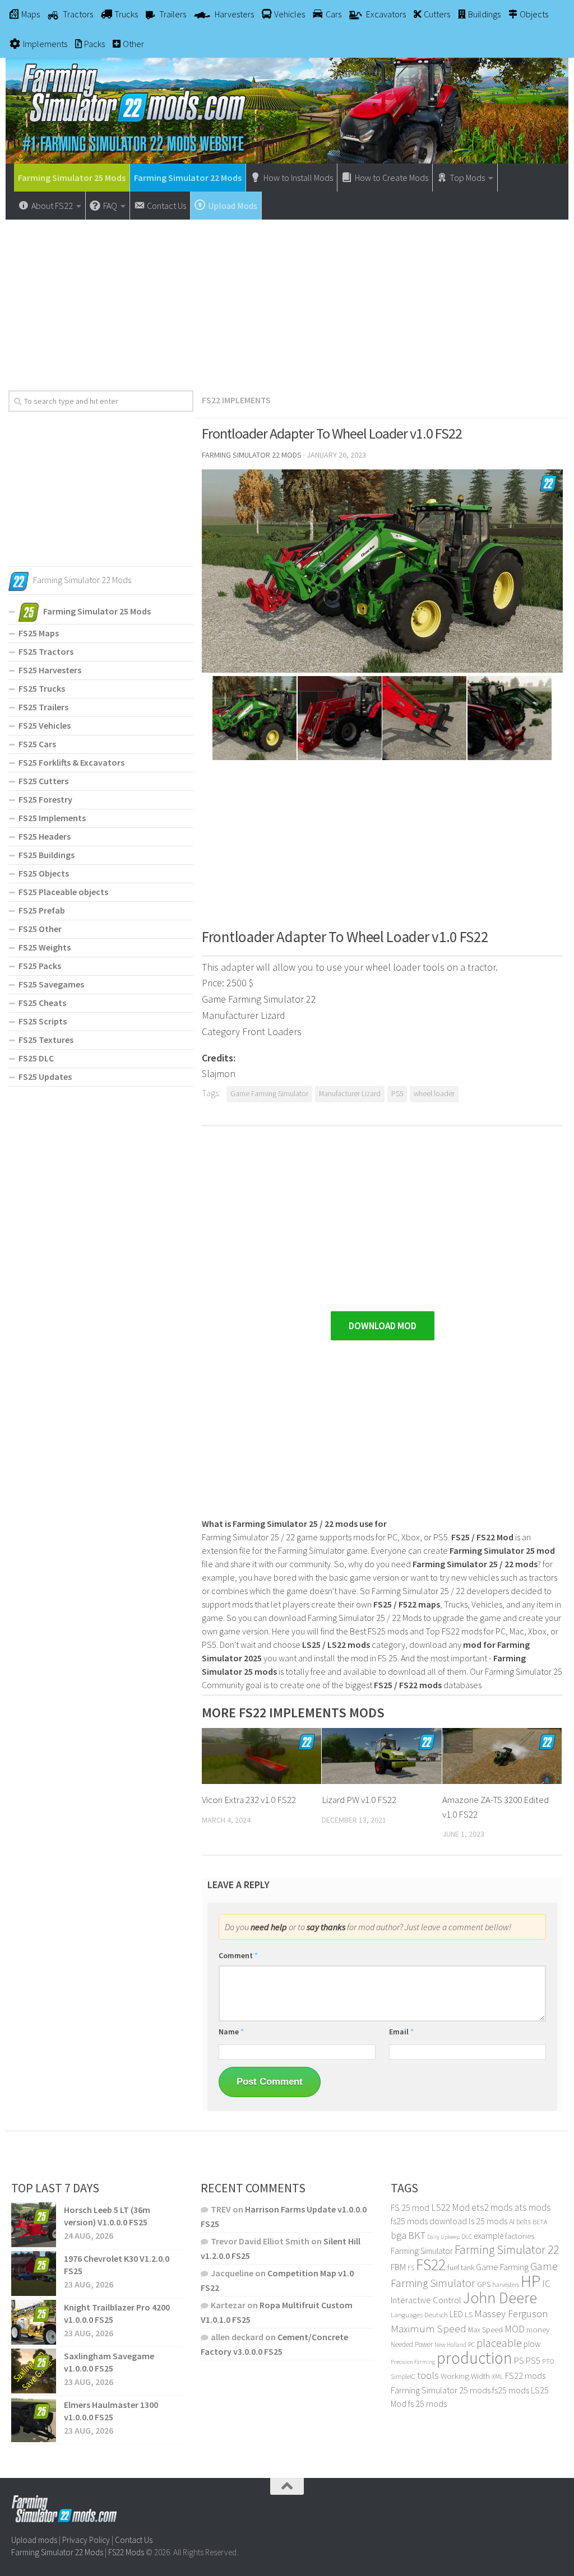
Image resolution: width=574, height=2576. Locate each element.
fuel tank (461, 2267)
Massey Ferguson (511, 2314)
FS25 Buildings (47, 855)
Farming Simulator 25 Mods (72, 178)
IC (546, 2284)
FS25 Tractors (46, 651)
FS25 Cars (37, 744)
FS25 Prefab (42, 910)
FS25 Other (40, 929)
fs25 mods (511, 2390)
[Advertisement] (287, 301)
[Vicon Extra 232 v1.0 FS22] (261, 1756)
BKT (417, 2235)
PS (519, 2361)
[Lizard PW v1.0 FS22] (381, 1756)
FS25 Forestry (45, 799)
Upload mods (34, 2540)
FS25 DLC (36, 1058)
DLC (467, 2236)
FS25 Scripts (43, 1021)
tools (428, 2375)
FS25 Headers (45, 836)
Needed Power (412, 2344)
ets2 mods (492, 2207)
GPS (484, 2284)
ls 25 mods (488, 2221)
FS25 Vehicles (45, 725)
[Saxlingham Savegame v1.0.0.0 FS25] (34, 2371)
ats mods (533, 2207)
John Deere (500, 2298)
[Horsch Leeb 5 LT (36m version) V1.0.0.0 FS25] (34, 2225)
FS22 (431, 2265)
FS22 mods (525, 2375)
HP (531, 2281)
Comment (238, 1955)
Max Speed (485, 2330)
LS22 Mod (450, 2207)
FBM (398, 2267)
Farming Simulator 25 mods (441, 2390)
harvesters (506, 2284)
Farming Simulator (422, 2251)
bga (399, 2235)
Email (401, 2032)
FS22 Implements (236, 400)
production (475, 2358)
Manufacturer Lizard (350, 1094)
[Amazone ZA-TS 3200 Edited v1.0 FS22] (502, 1756)
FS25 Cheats (42, 1003)
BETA (540, 2222)
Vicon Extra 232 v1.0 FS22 (249, 1800)
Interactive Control (426, 2300)
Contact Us (134, 2540)
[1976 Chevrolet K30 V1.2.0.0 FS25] (34, 2274)
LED (456, 2314)
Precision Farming (413, 2362)
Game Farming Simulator (269, 1094)
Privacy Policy (86, 2540)
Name (231, 2032)
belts (524, 2222)
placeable (499, 2343)
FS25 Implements (52, 818)
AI (512, 2221)
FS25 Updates (45, 1077)
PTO (548, 2361)
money (538, 2330)
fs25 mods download (429, 2221)
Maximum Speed (429, 2328)
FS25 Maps (39, 633)
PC (471, 2344)
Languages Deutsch (419, 2315)
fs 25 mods (427, 2403)
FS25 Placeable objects (63, 892)
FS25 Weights (45, 947)
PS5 (397, 1094)
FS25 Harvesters (50, 670)
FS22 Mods (126, 2552)
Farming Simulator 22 (507, 2250)
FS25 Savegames (51, 984)
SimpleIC (403, 2376)
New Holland (450, 2345)
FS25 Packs (40, 966)
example (489, 2235)
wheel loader (434, 1094)
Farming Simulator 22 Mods (188, 178)
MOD (515, 2329)
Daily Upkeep (443, 2237)
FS (411, 2268)
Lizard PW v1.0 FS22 (359, 1800)
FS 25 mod (410, 2207)
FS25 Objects (44, 873)
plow (532, 2344)
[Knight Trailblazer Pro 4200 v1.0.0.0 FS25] (34, 2322)
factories (520, 2236)
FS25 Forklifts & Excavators (71, 762)
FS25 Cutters (43, 781)
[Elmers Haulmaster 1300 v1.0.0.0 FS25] (34, 2420)
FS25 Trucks (42, 688)
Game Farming (502, 2267)
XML (497, 2376)
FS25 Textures (46, 1040)
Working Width (465, 2376)
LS (469, 2314)
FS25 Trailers (43, 707)
